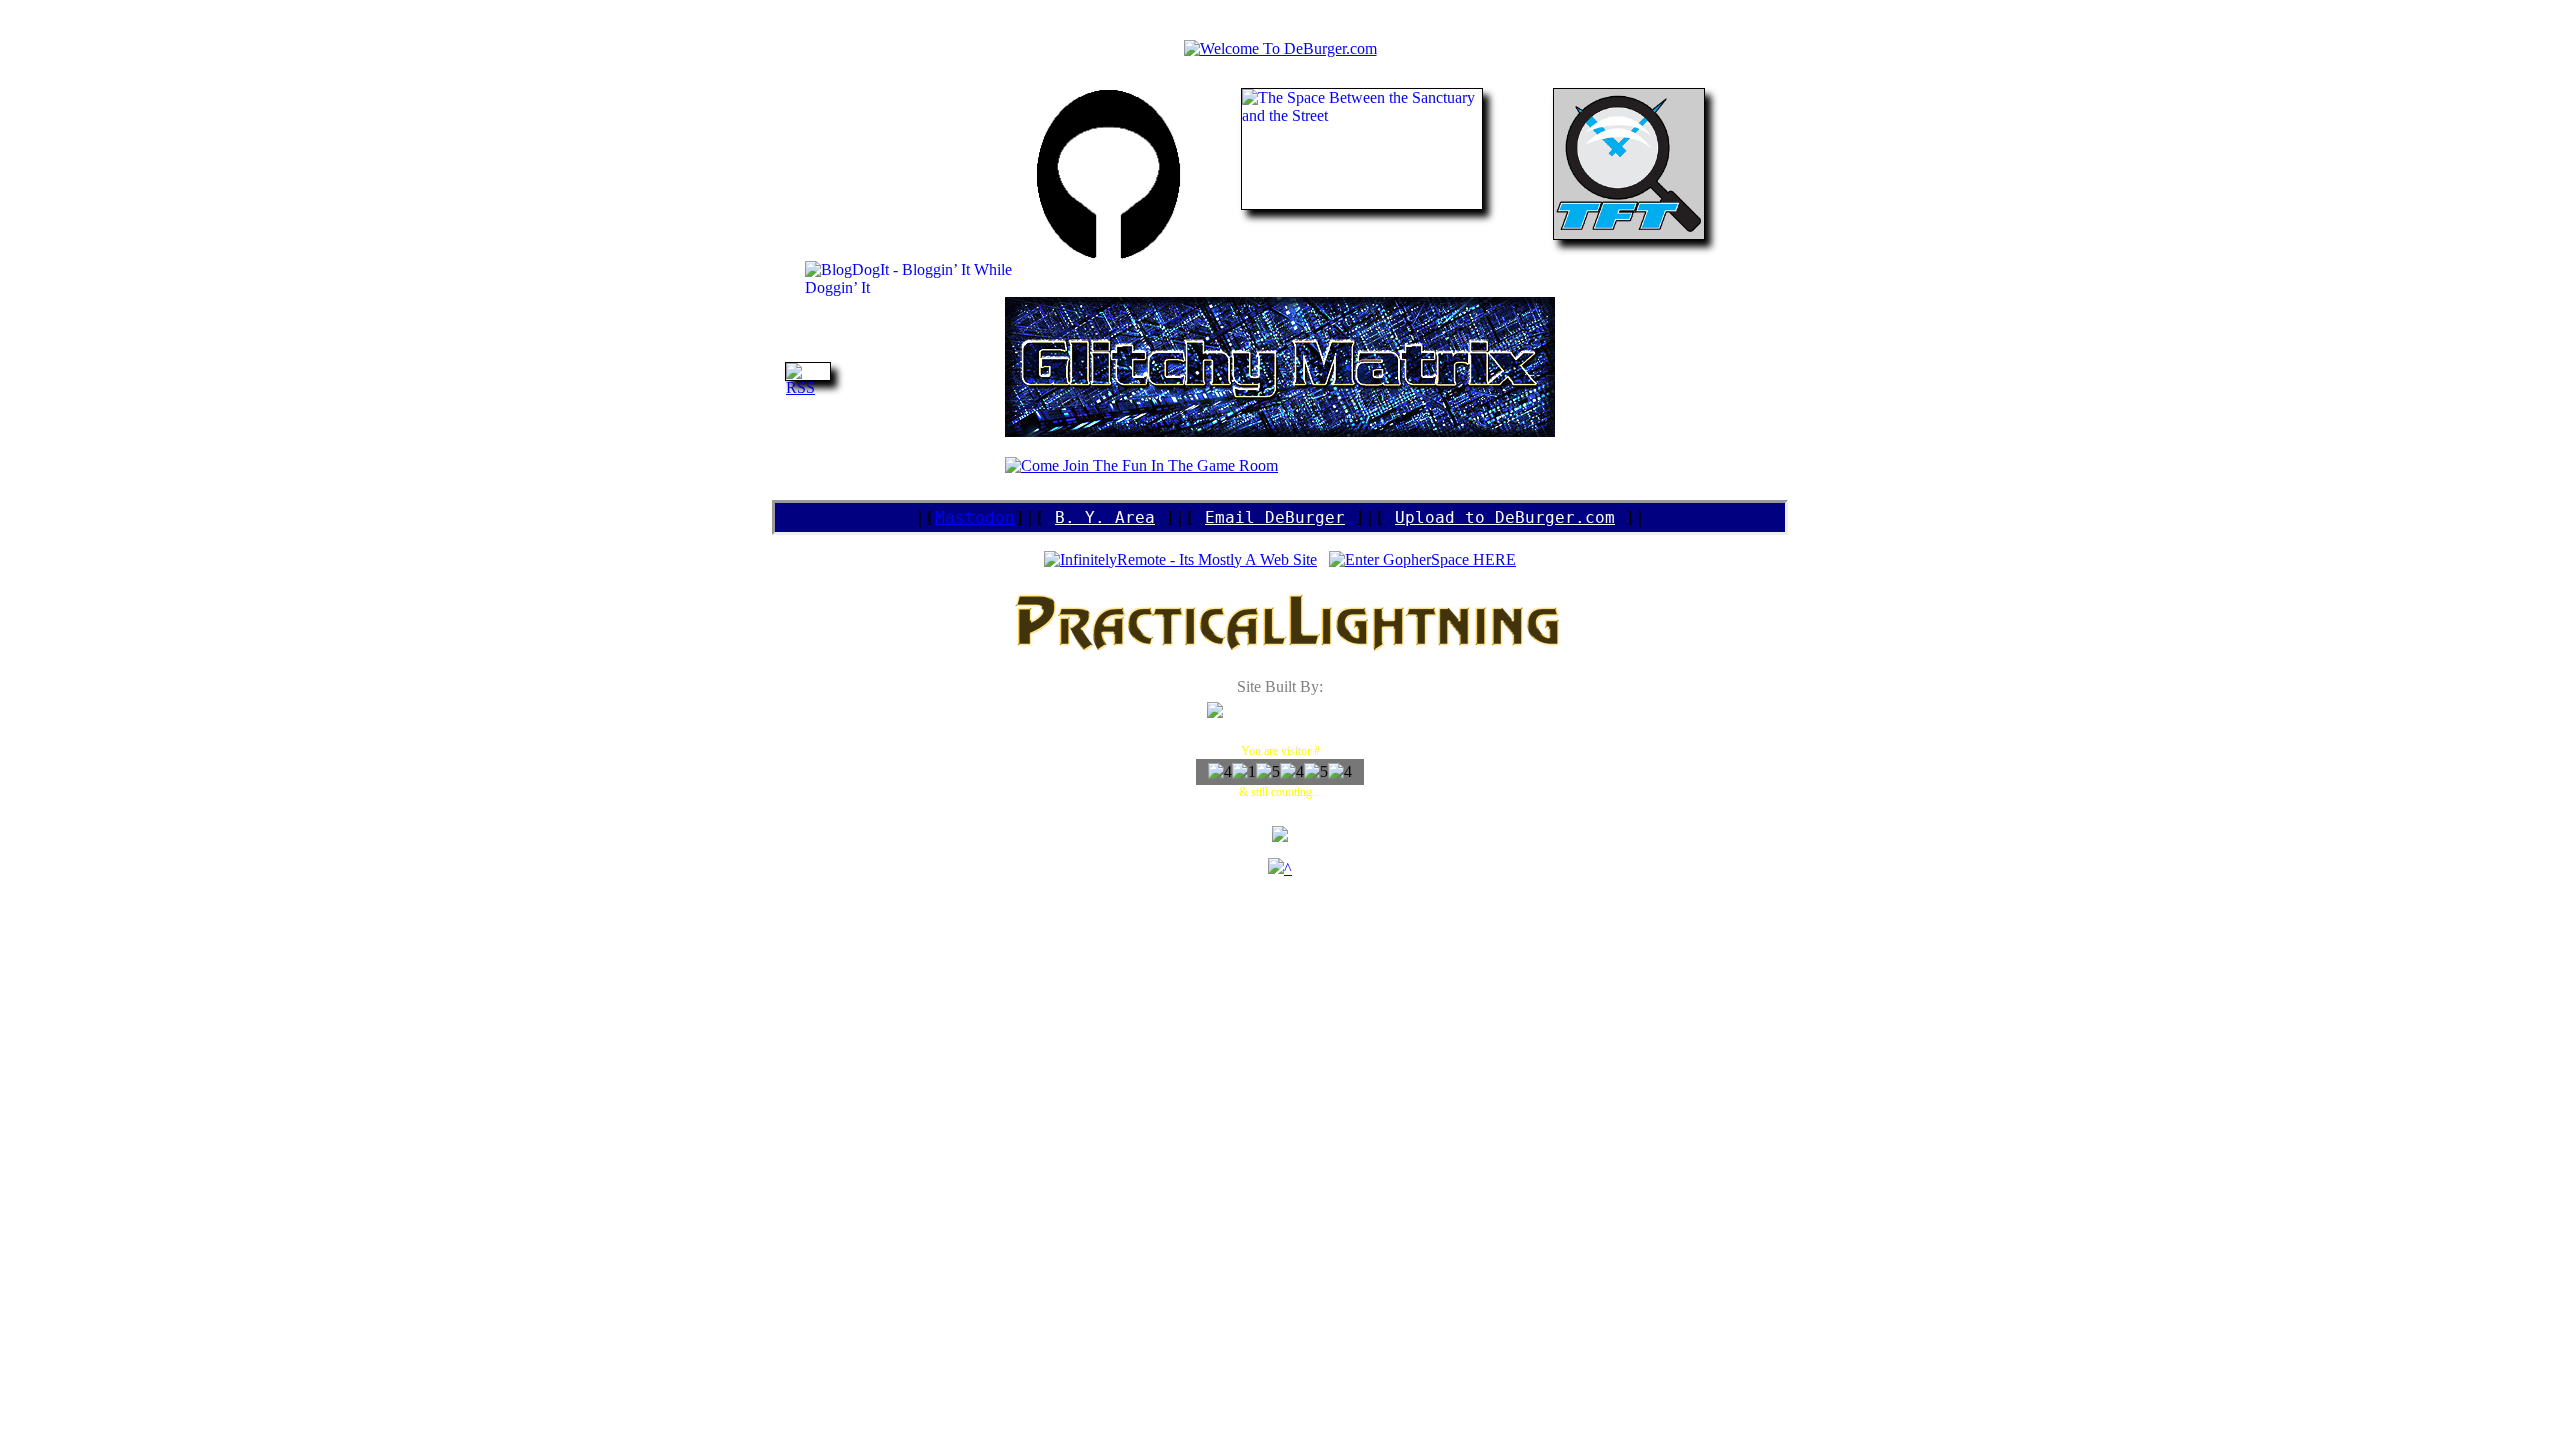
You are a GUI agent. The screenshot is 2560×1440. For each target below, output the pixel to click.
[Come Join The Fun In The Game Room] (1141, 465)
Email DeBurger (1275, 517)
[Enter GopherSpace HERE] (1422, 559)
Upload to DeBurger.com (1505, 517)
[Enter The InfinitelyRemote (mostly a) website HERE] (1180, 559)
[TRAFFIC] (1276, 868)
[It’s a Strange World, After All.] (1280, 431)
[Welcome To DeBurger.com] (1280, 48)
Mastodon (975, 517)
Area (1130, 517)
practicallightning (1280, 704)
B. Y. (1080, 517)
